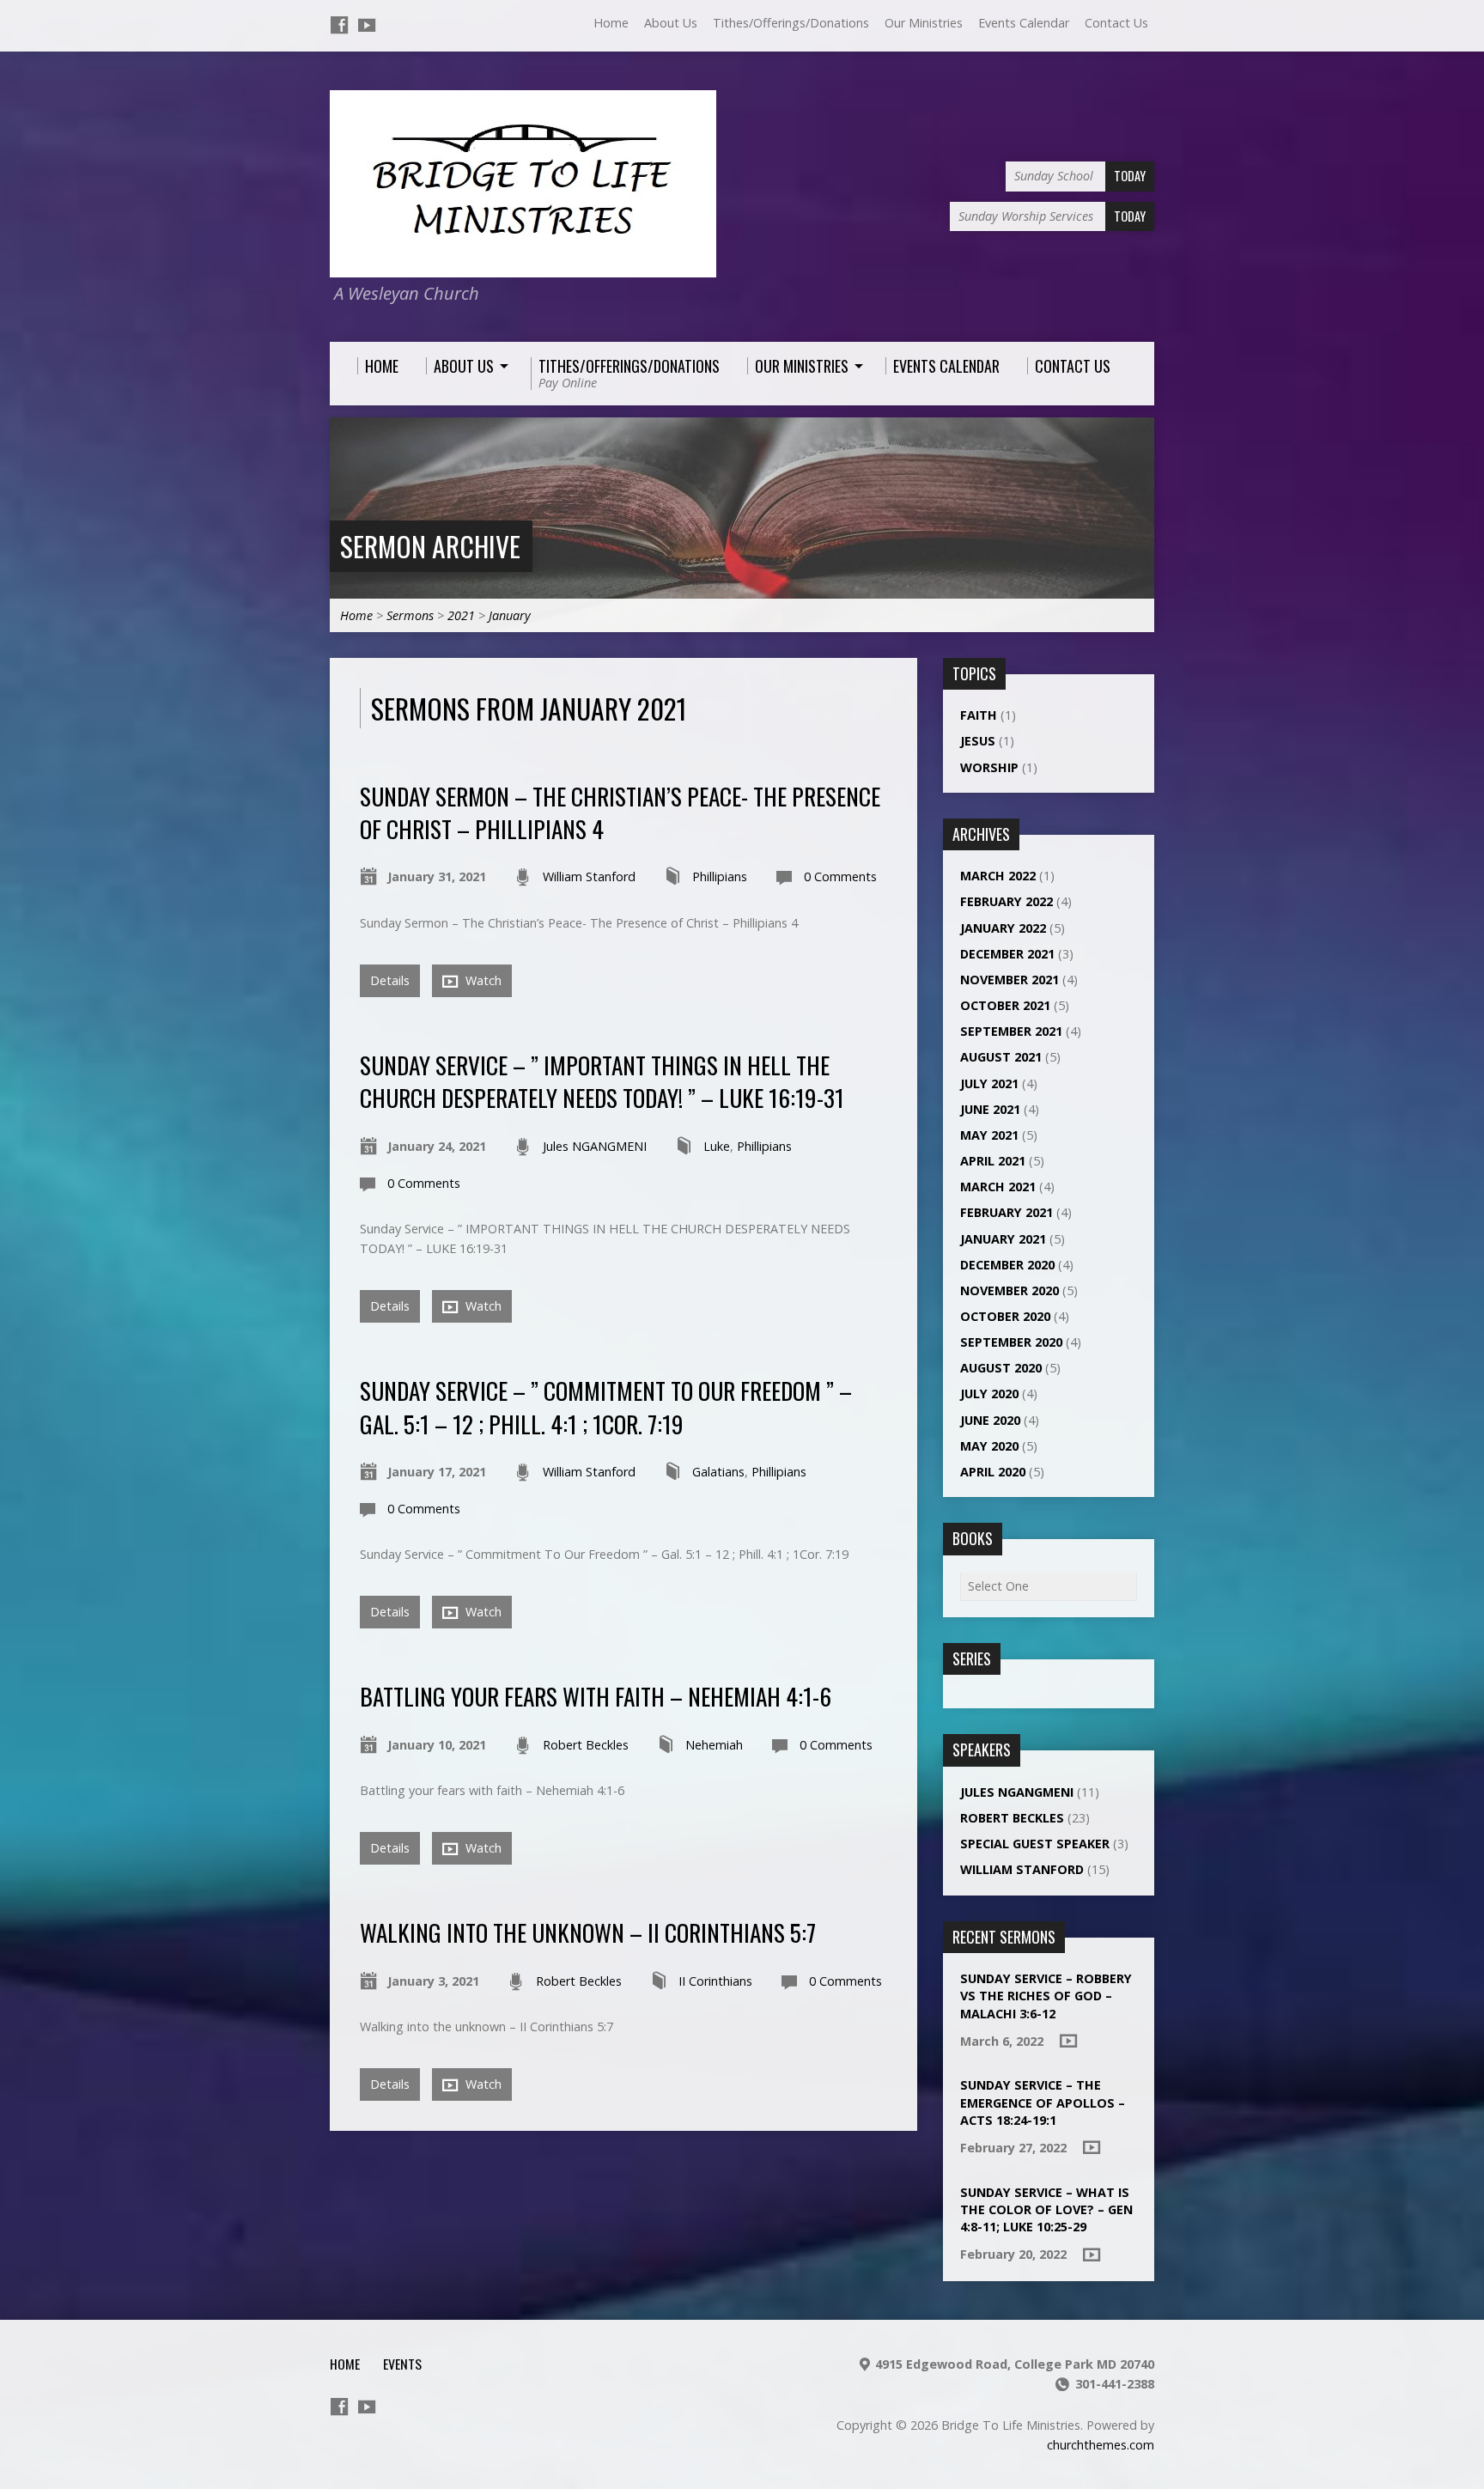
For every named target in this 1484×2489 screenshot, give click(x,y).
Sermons (410, 615)
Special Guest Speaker (1035, 1844)
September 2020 (1011, 1342)
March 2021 (998, 1187)
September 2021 (1011, 1031)
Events (402, 2364)
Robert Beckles (586, 1745)
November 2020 (1010, 1290)
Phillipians (720, 876)
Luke (717, 1146)
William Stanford (589, 876)
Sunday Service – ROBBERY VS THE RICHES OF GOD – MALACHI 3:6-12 (1046, 1996)
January (510, 615)
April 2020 (993, 1472)
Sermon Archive (430, 546)
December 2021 (1007, 954)
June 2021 (990, 1109)
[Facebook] (339, 25)
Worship (989, 767)
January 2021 (1003, 1239)
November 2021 (1010, 980)
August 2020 (1001, 1368)
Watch (482, 980)
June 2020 (990, 1420)
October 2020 (1005, 1316)
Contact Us (1116, 23)
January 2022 (1003, 928)
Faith (979, 715)
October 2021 (1005, 1005)
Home (611, 23)
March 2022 (998, 876)
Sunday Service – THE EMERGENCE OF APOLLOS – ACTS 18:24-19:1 (1043, 2102)
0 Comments (840, 876)
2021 (461, 615)
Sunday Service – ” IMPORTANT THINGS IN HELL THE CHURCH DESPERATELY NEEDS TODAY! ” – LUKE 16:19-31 (602, 1081)
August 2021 (1001, 1057)
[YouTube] (367, 25)
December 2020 (1007, 1265)
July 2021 (989, 1083)
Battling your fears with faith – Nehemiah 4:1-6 (596, 1696)
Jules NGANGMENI (595, 1146)
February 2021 (1007, 1212)
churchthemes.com (1101, 2445)
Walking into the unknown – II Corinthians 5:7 (588, 1932)
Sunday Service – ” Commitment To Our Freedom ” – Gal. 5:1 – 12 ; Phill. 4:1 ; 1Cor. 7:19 (606, 1406)
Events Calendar (1024, 23)
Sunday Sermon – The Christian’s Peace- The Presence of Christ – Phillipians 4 (620, 812)
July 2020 (989, 1394)
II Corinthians (715, 1981)
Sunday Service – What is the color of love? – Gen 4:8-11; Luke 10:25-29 (1046, 2209)
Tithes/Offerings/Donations (791, 23)
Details (390, 980)
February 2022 (1007, 901)
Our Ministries (924, 23)
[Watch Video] (1068, 2041)
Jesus (978, 741)
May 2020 (989, 1446)
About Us (671, 23)
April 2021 (993, 1161)
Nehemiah (714, 1745)
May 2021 (989, 1135)
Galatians (718, 1472)
